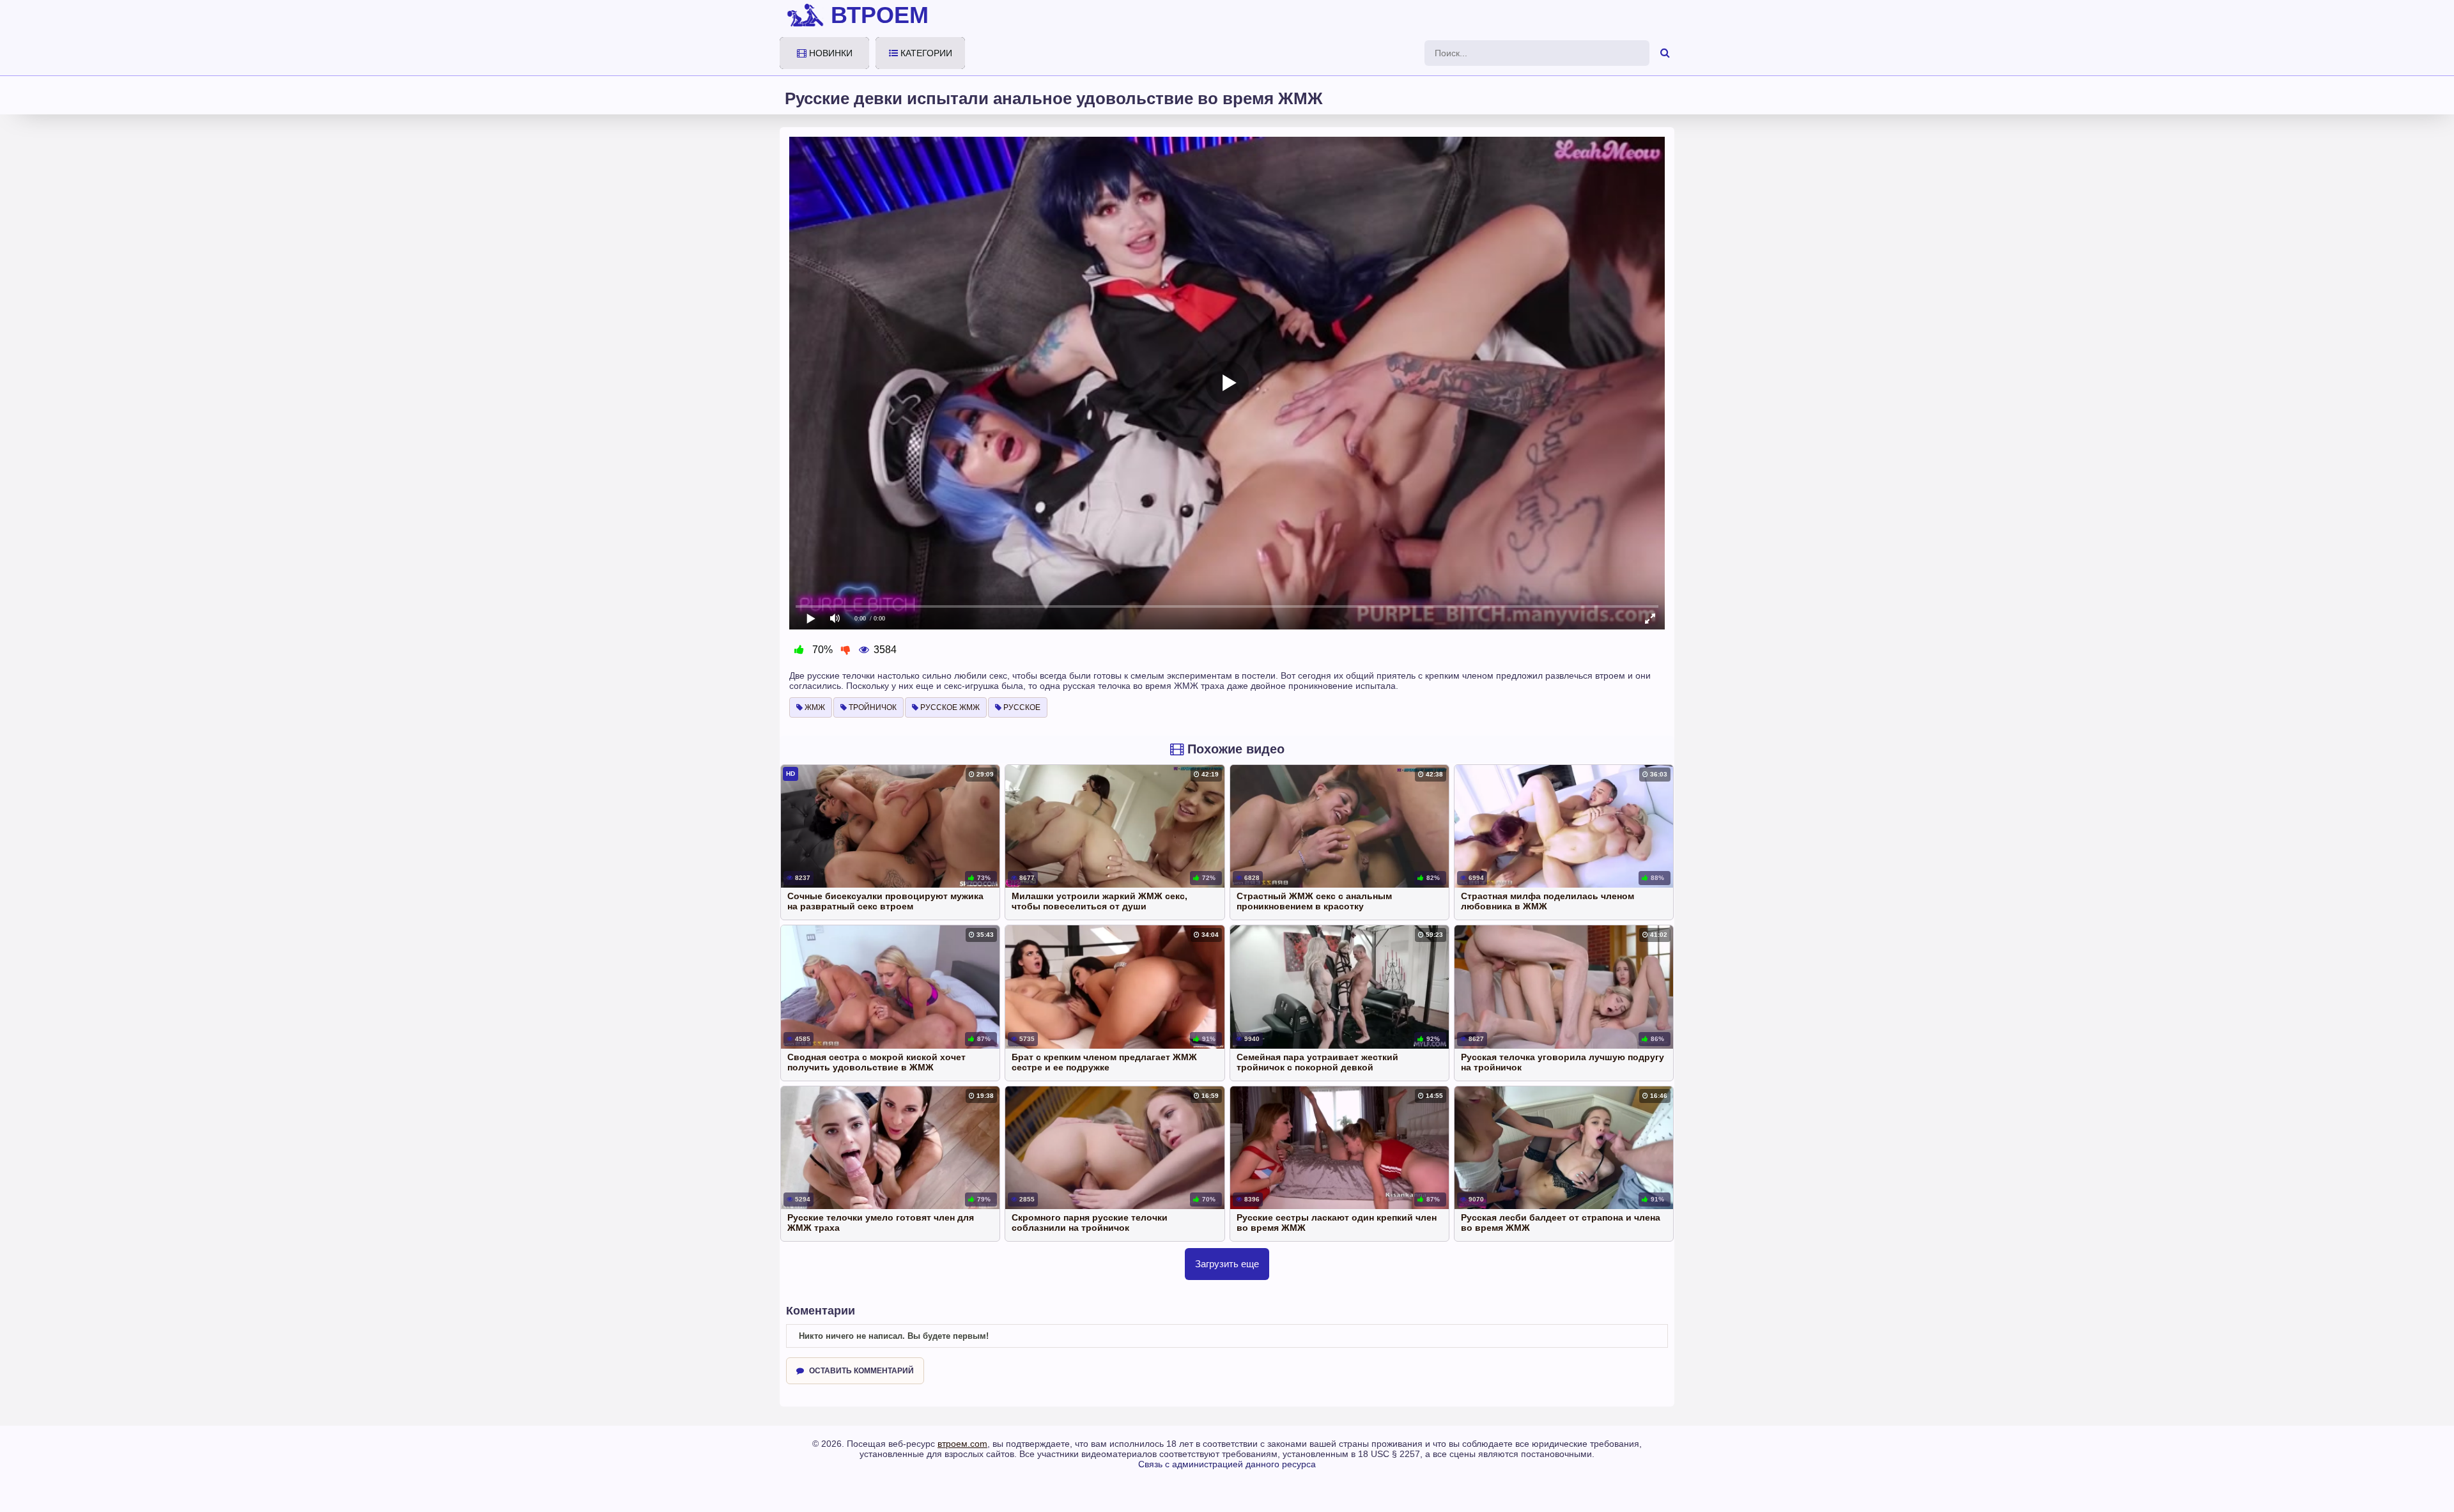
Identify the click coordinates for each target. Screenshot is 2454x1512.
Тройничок (872, 707)
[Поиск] (1665, 53)
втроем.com (962, 1444)
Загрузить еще (1227, 1264)
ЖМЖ (814, 707)
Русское (1021, 707)
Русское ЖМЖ (949, 707)
